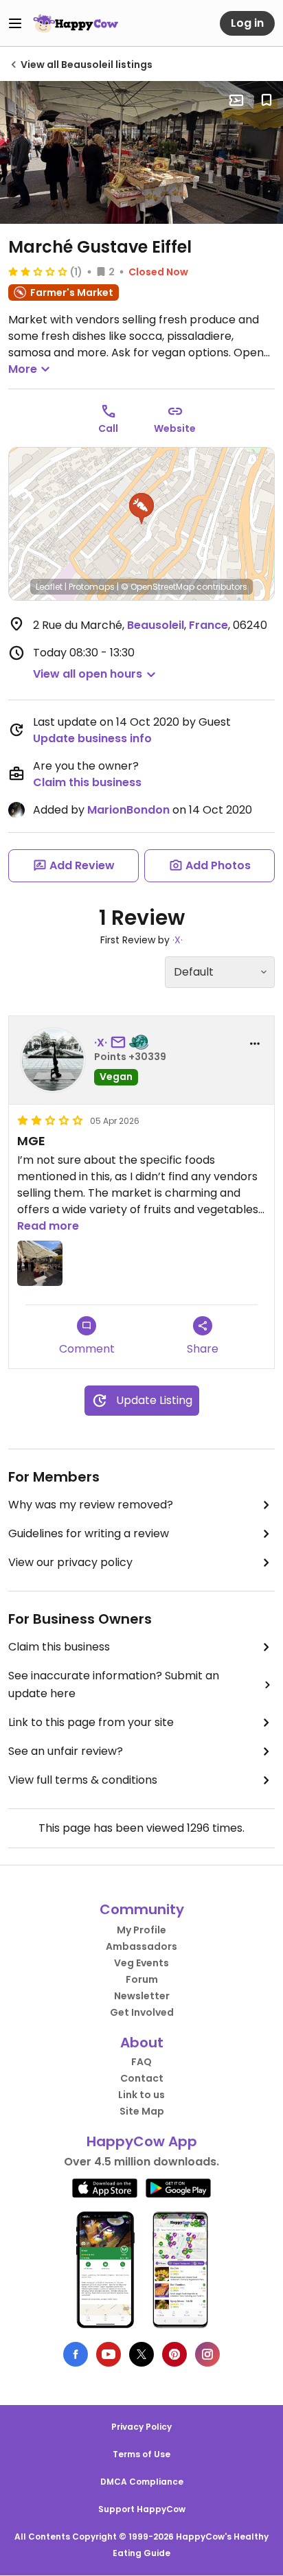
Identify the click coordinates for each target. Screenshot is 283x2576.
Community (142, 1909)
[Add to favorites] (267, 100)
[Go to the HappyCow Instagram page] (207, 2354)
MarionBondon (128, 810)
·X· (178, 940)
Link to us (141, 2095)
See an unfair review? (66, 1751)
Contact (142, 2078)
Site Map (142, 2111)
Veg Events (141, 1963)
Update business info (92, 738)
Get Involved (142, 2012)
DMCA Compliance (142, 2482)
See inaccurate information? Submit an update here (114, 1684)
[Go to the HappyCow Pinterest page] (174, 2354)
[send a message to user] (121, 1043)
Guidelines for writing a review (89, 1533)
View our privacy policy (70, 1562)
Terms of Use (141, 2454)
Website (175, 428)
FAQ (141, 2062)
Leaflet (49, 587)
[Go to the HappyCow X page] (141, 2354)
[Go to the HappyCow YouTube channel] (109, 2354)
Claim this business (87, 782)
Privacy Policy (141, 2427)
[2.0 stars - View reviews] (38, 271)
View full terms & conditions (83, 1780)
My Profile (141, 1930)
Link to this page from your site (91, 1722)
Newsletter (142, 1996)
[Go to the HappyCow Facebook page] (76, 2354)
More (23, 369)
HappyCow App (142, 2141)
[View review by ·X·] (53, 1060)
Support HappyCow (142, 2509)
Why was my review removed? (91, 1505)
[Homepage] (76, 23)
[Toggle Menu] (15, 23)
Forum (142, 1979)
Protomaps (92, 587)
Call (108, 428)
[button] (141, 509)
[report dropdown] (255, 1044)
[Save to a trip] (236, 100)
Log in (247, 23)
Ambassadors (141, 1946)
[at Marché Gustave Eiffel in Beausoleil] (141, 152)
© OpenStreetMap (158, 587)
